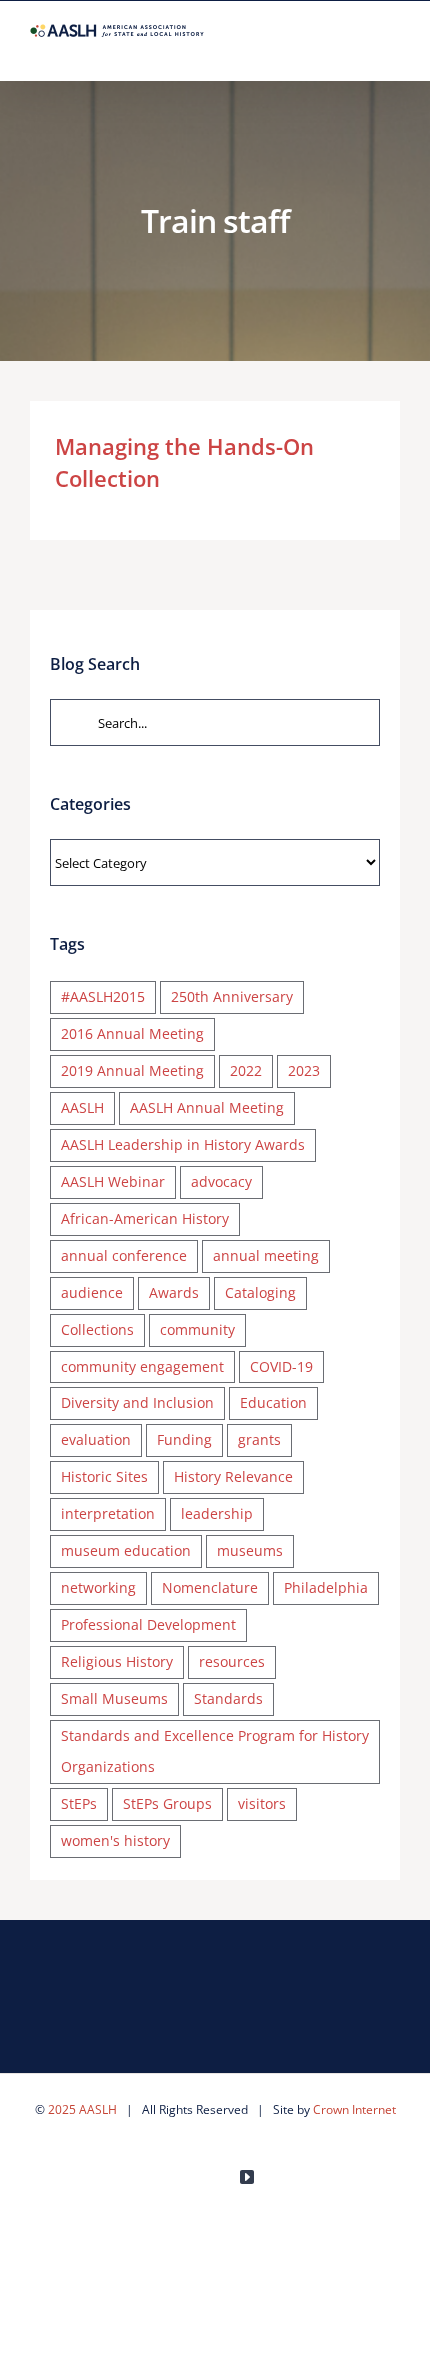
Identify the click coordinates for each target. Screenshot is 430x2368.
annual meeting (266, 1255)
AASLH (82, 1107)
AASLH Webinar (113, 1181)
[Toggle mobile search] (356, 49)
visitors (262, 1803)
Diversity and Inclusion (137, 1402)
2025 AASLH (82, 2109)
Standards (228, 1698)
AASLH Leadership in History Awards (183, 1144)
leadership (217, 1513)
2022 (246, 1070)
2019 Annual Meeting (132, 1070)
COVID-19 (281, 1366)
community (197, 1329)
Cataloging (260, 1292)
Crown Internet (354, 2109)
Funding (184, 1439)
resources (232, 1661)
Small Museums (114, 1698)
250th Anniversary (232, 996)
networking (98, 1587)
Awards (174, 1292)
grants (259, 1439)
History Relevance (233, 1476)
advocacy (221, 1181)
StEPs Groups (167, 1803)
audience (92, 1292)
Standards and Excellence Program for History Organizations (215, 1751)
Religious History (117, 1661)
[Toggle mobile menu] (392, 49)
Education (273, 1402)
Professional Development (148, 1624)
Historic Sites (104, 1476)
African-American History (145, 1218)
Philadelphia (326, 1587)
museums (250, 1550)
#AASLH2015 (103, 996)
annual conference (124, 1255)
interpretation (108, 1513)
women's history (115, 1840)
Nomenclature (210, 1587)
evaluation (96, 1439)
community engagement (142, 1366)
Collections (97, 1329)
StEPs (79, 1803)
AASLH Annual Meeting (207, 1107)
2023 (304, 1070)
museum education (126, 1550)
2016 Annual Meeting (132, 1033)
